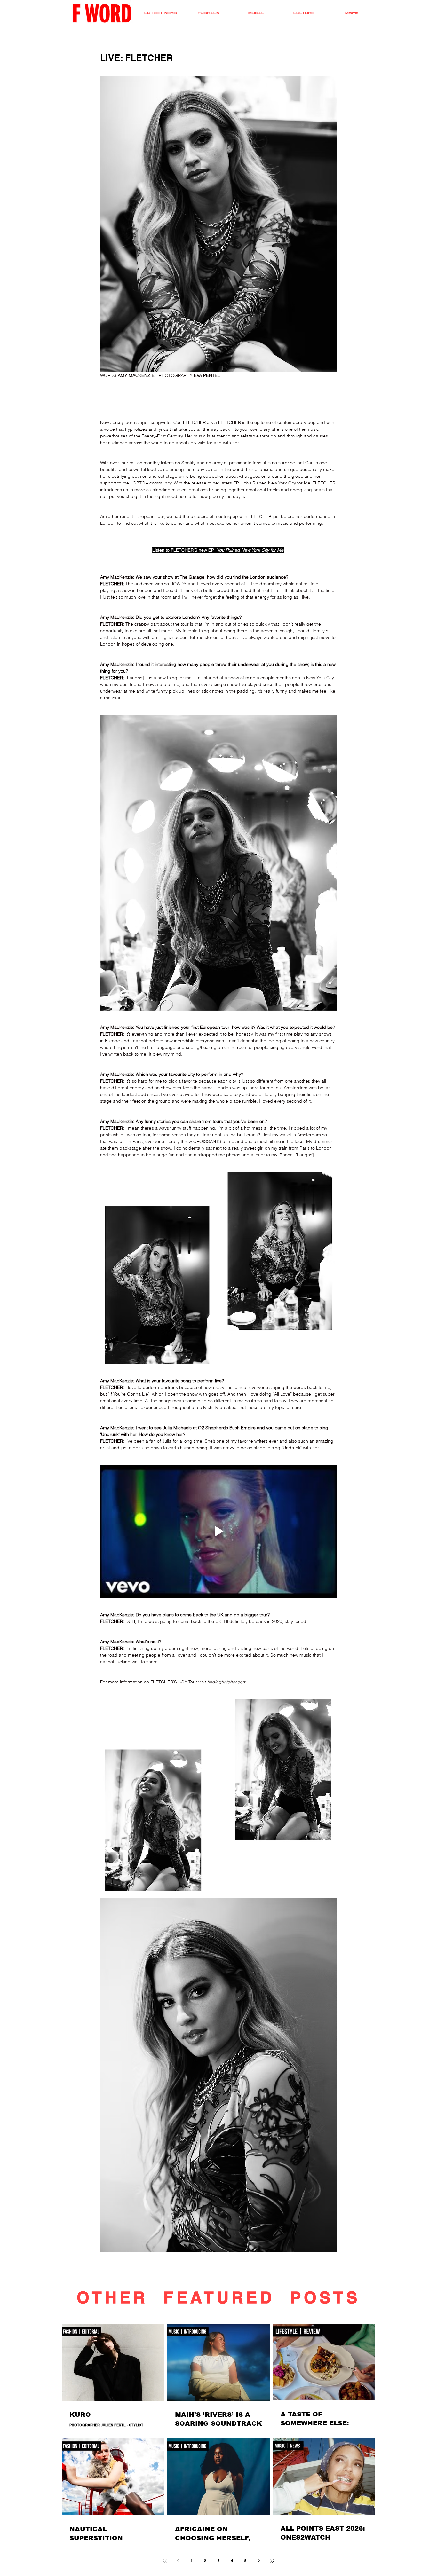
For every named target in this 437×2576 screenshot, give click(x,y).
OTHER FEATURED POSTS (219, 2297)
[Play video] (219, 1531)
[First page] (165, 2561)
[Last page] (272, 2561)
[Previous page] (178, 2561)
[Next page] (259, 2561)
